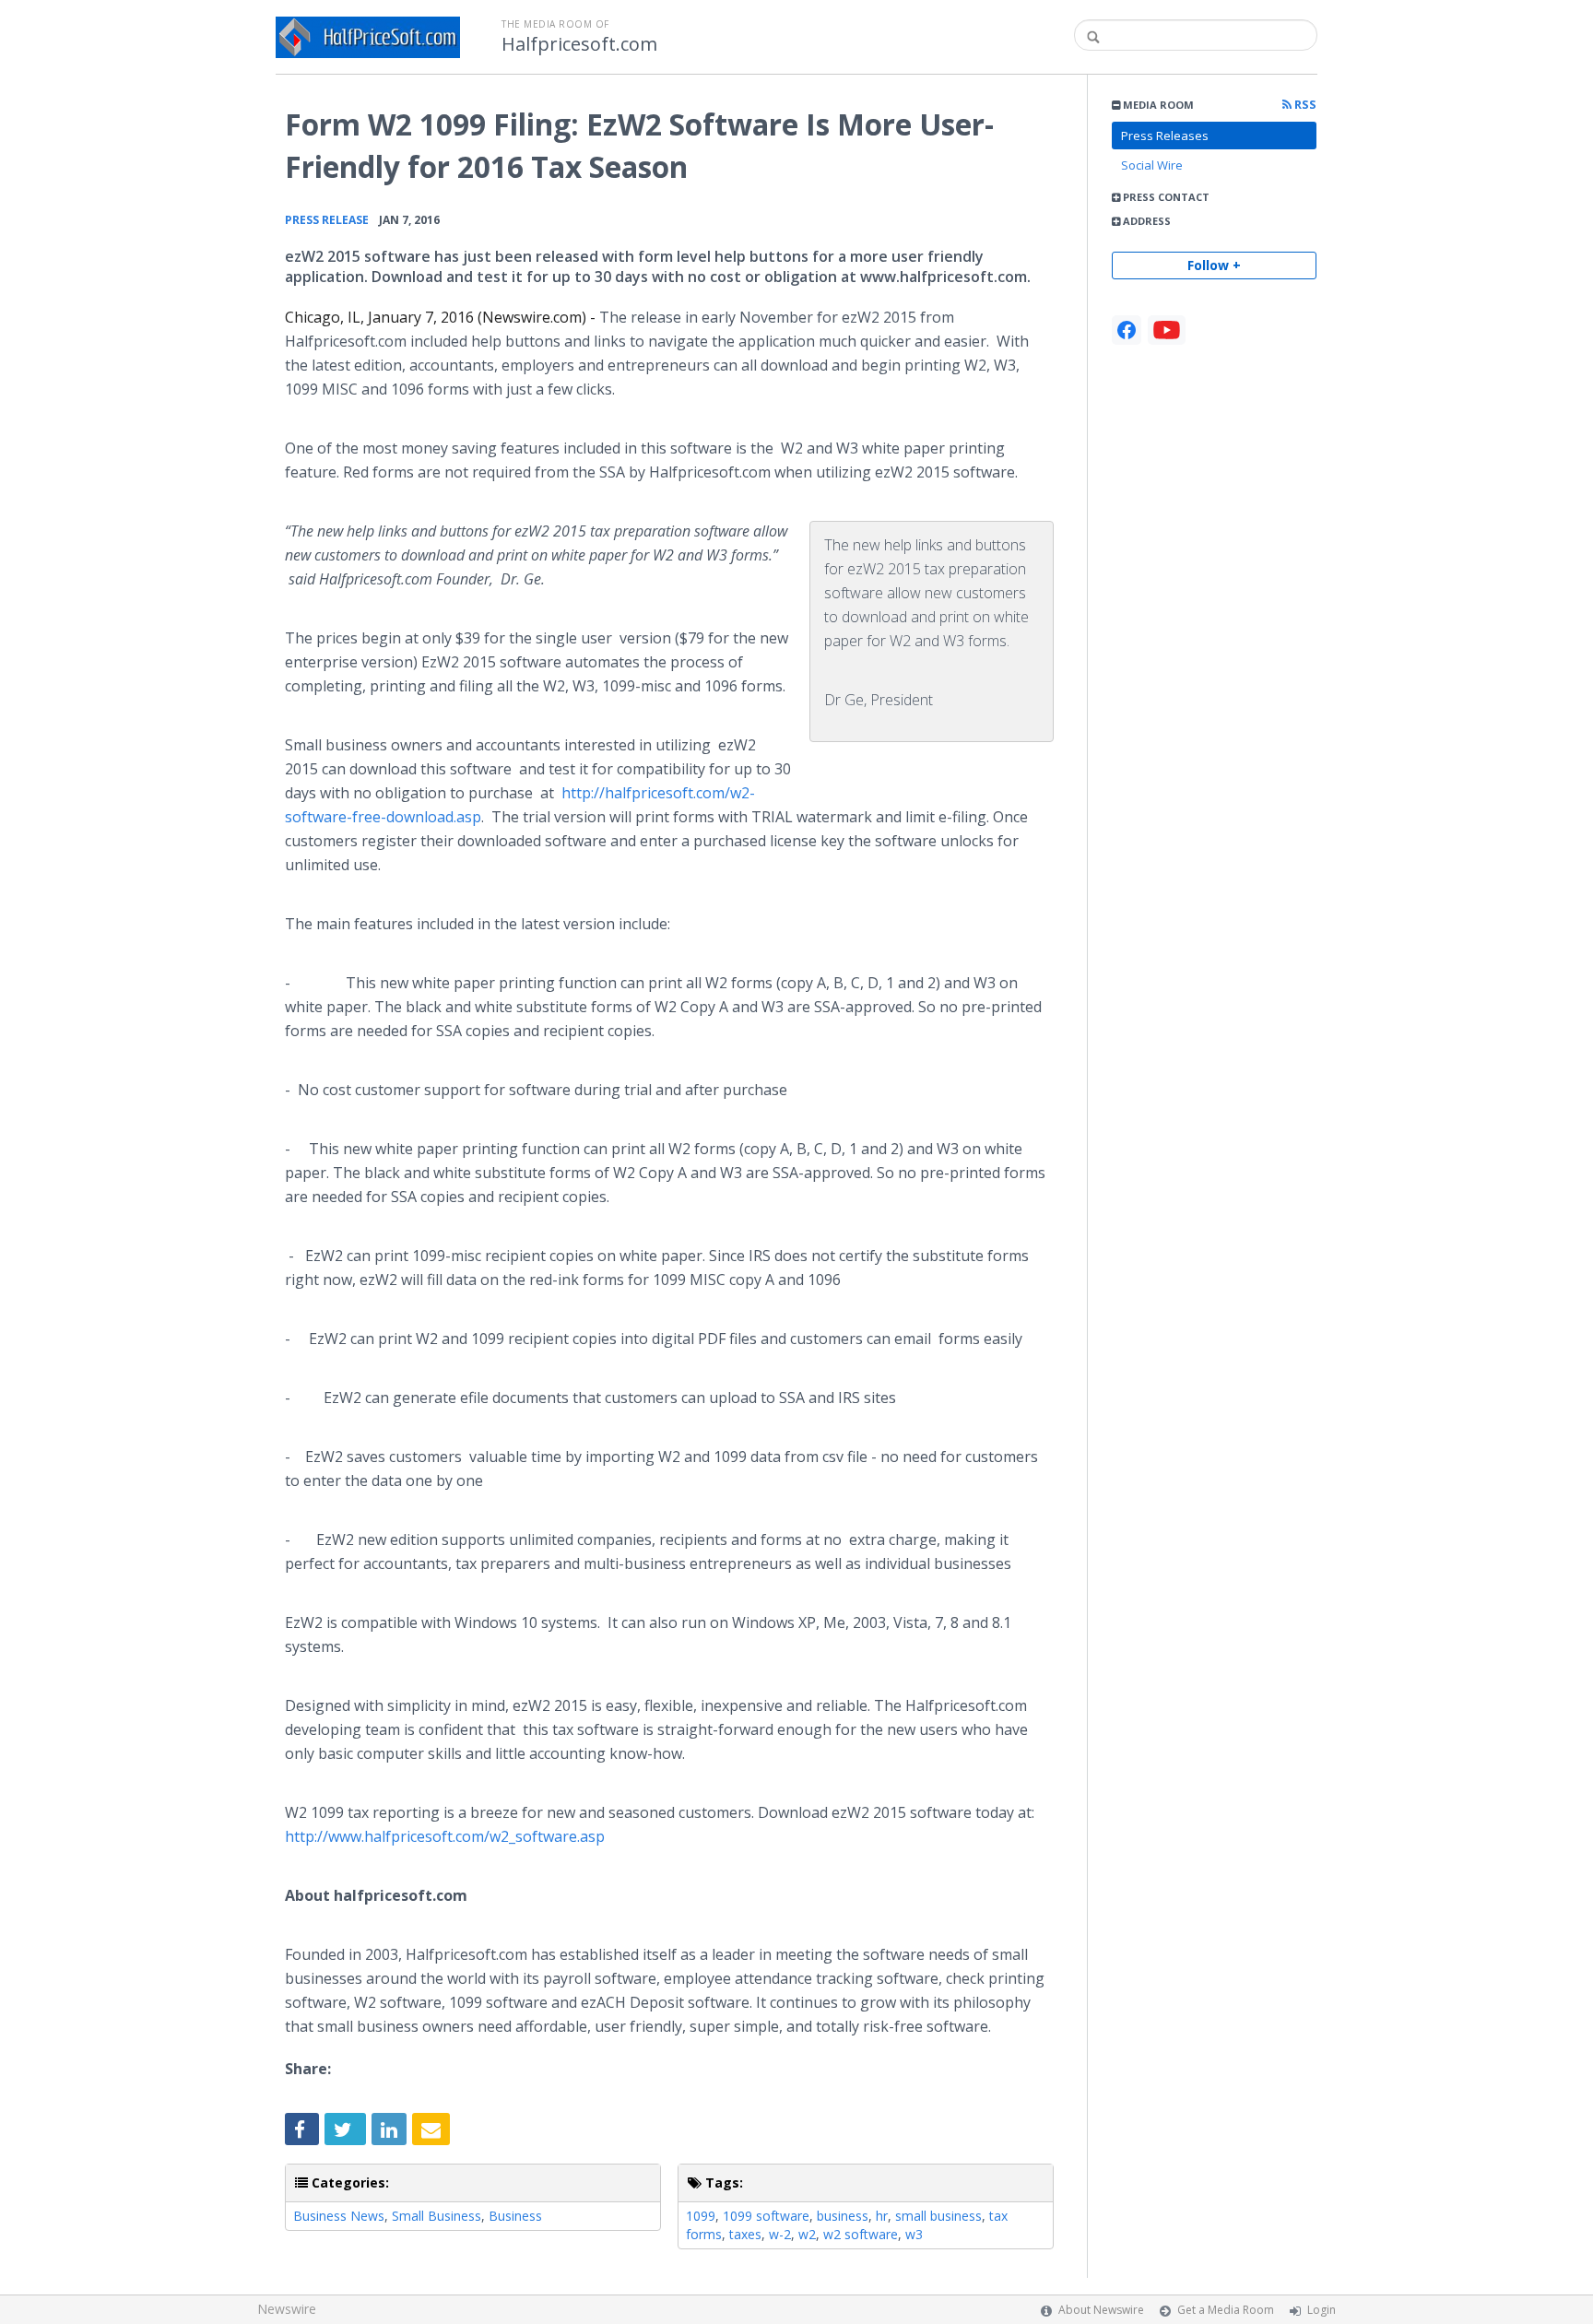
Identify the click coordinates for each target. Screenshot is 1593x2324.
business (843, 2216)
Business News (339, 2216)
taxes (745, 2234)
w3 (914, 2234)
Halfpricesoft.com (579, 44)
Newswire (287, 2309)
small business (938, 2216)
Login (1322, 2310)
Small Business (437, 2216)
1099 (701, 2216)
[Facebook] (1127, 330)
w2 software (861, 2234)
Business (515, 2216)
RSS (1304, 105)
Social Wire (1152, 165)
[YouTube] (1167, 330)
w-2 (780, 2234)
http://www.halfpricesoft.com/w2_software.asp (445, 1836)
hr (882, 2216)
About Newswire (1101, 2310)
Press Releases (1165, 136)
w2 (807, 2234)
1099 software (766, 2216)
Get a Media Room (1226, 2310)
